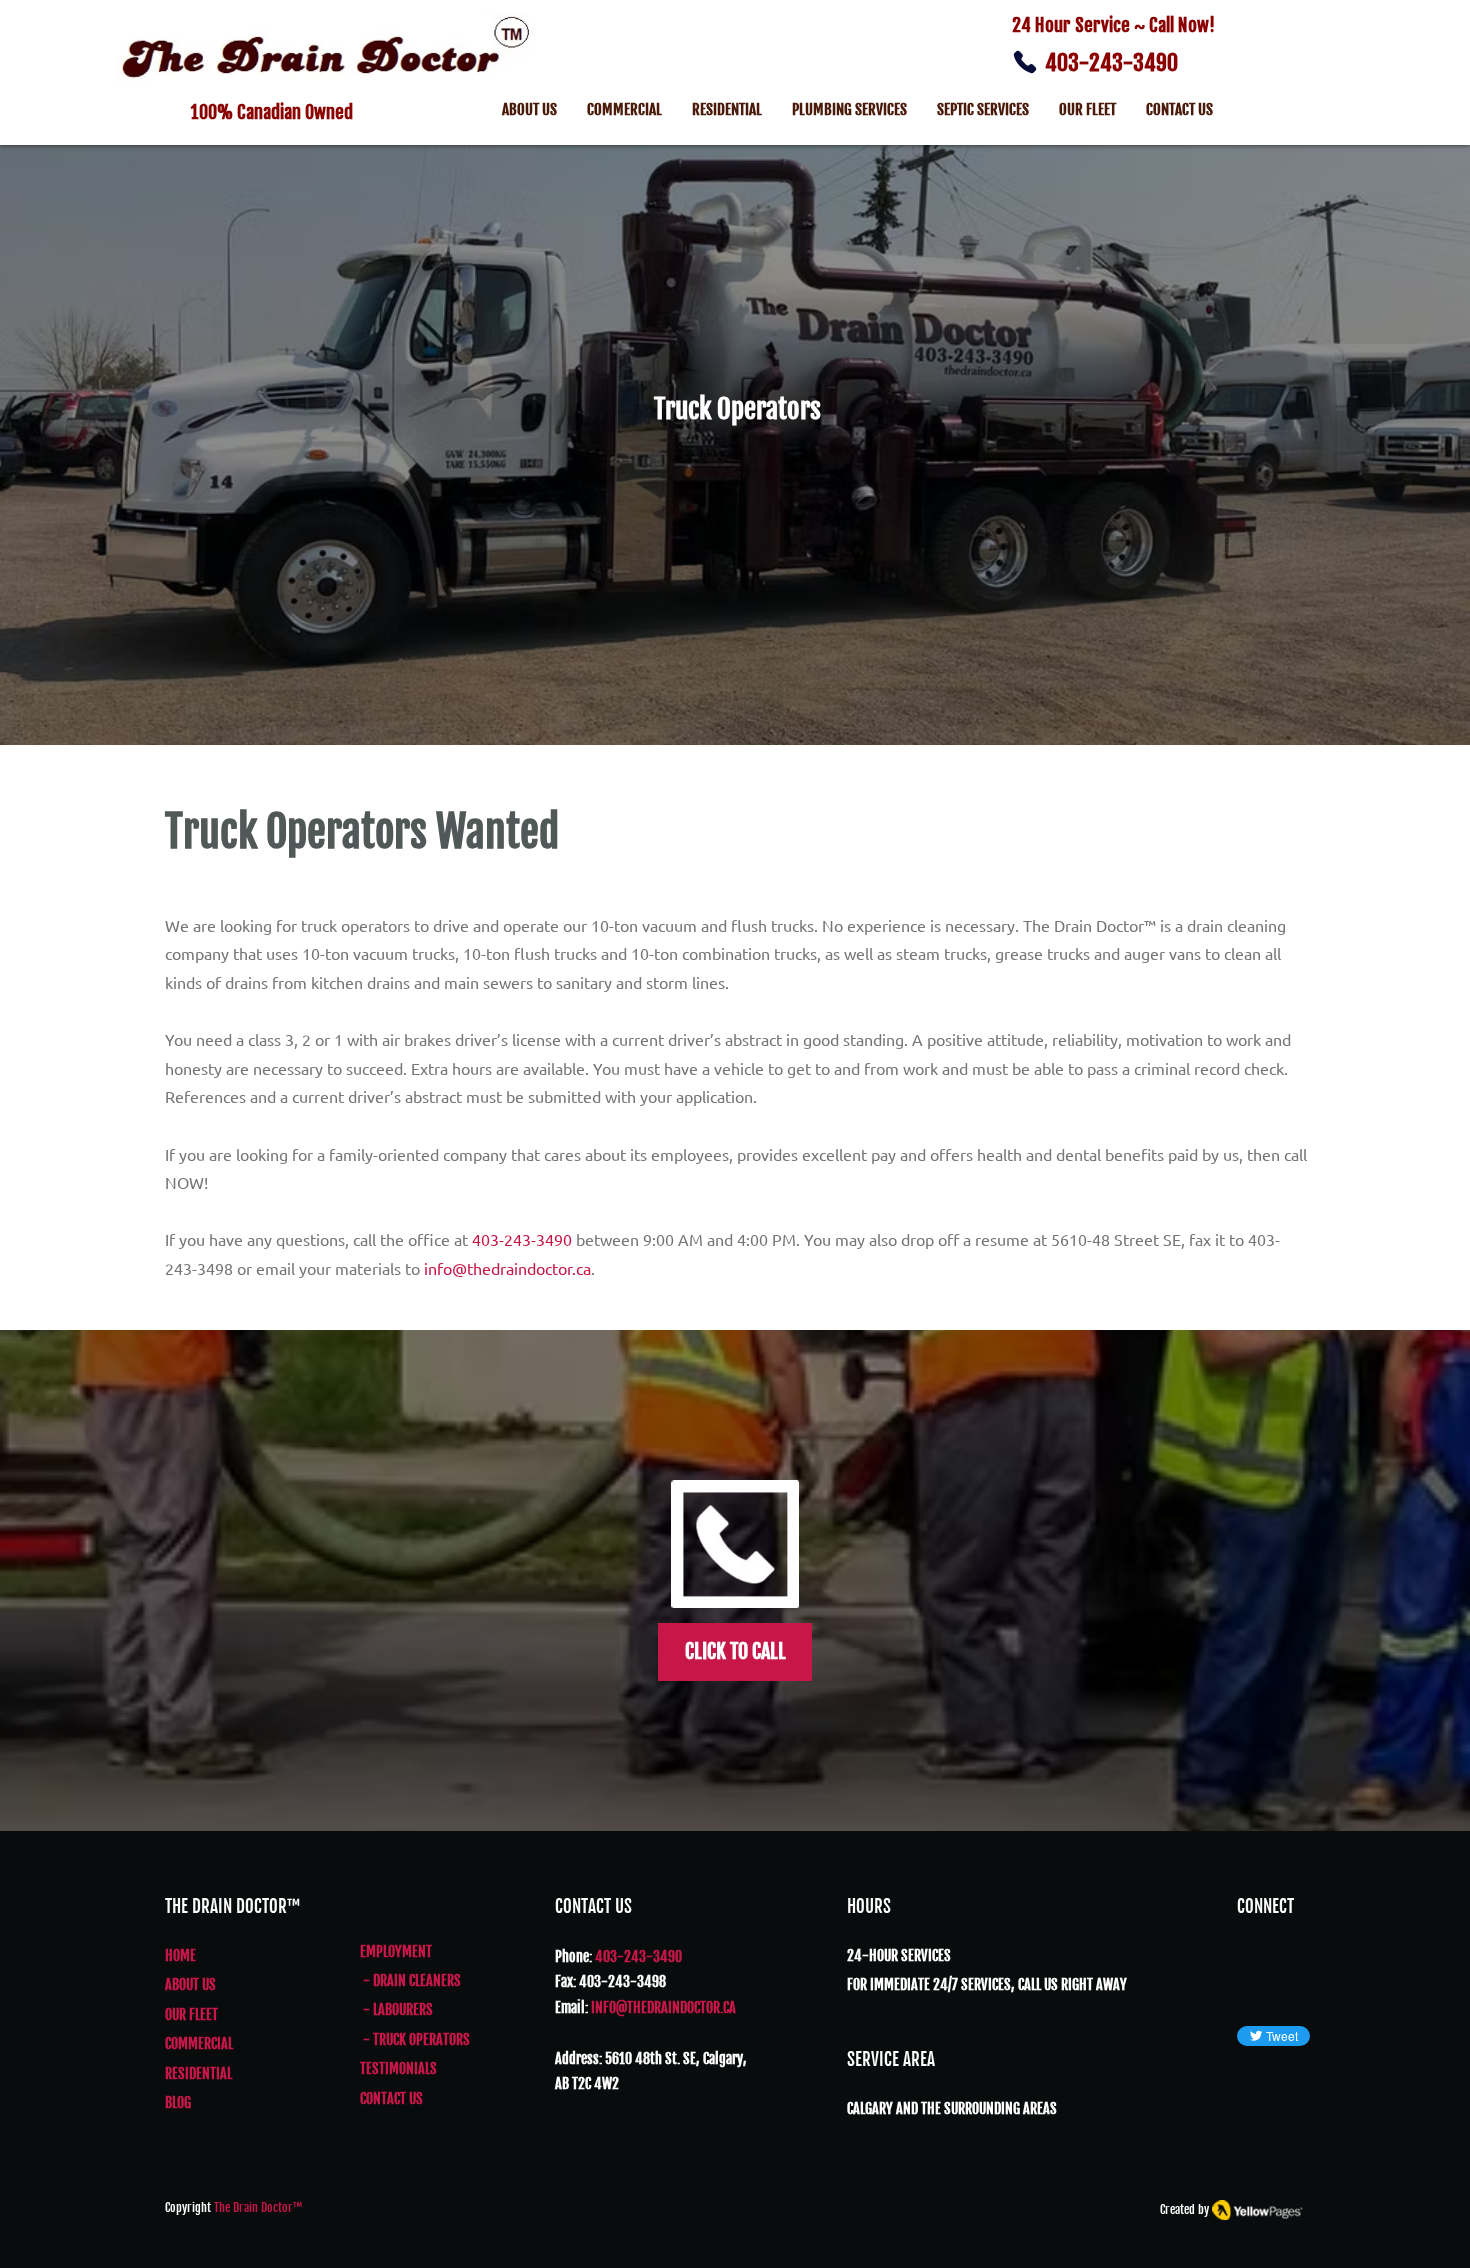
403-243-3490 (1111, 62)
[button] (983, 112)
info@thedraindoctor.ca (507, 1268)
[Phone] (1025, 62)
